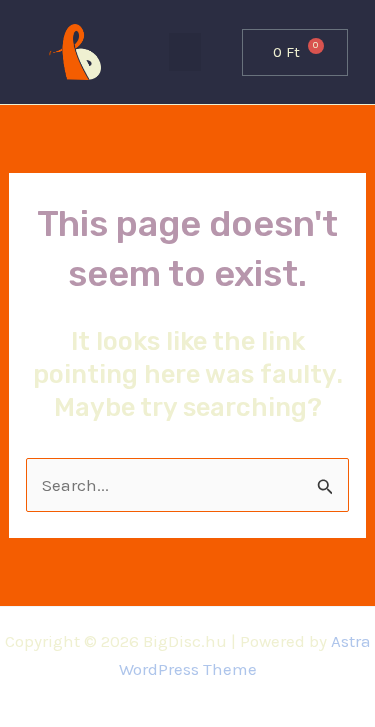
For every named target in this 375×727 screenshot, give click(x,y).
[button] (185, 52)
